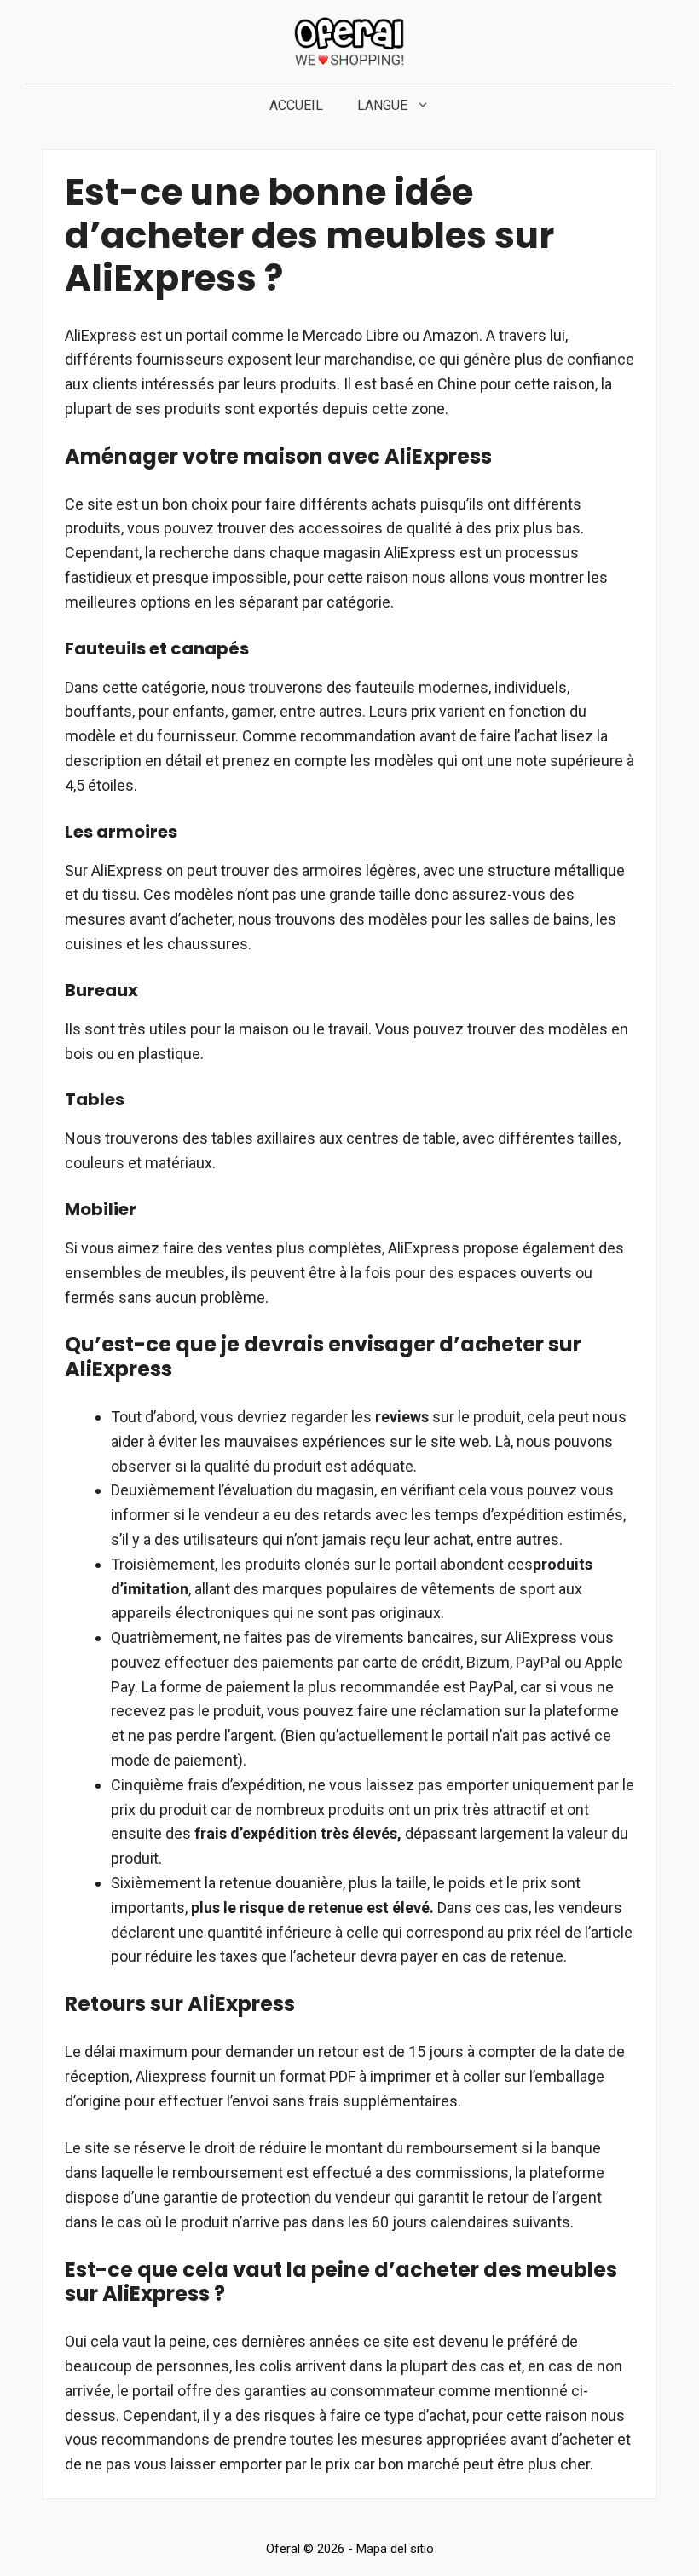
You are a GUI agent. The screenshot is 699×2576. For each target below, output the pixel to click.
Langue (382, 105)
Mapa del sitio (395, 2549)
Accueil (296, 105)
